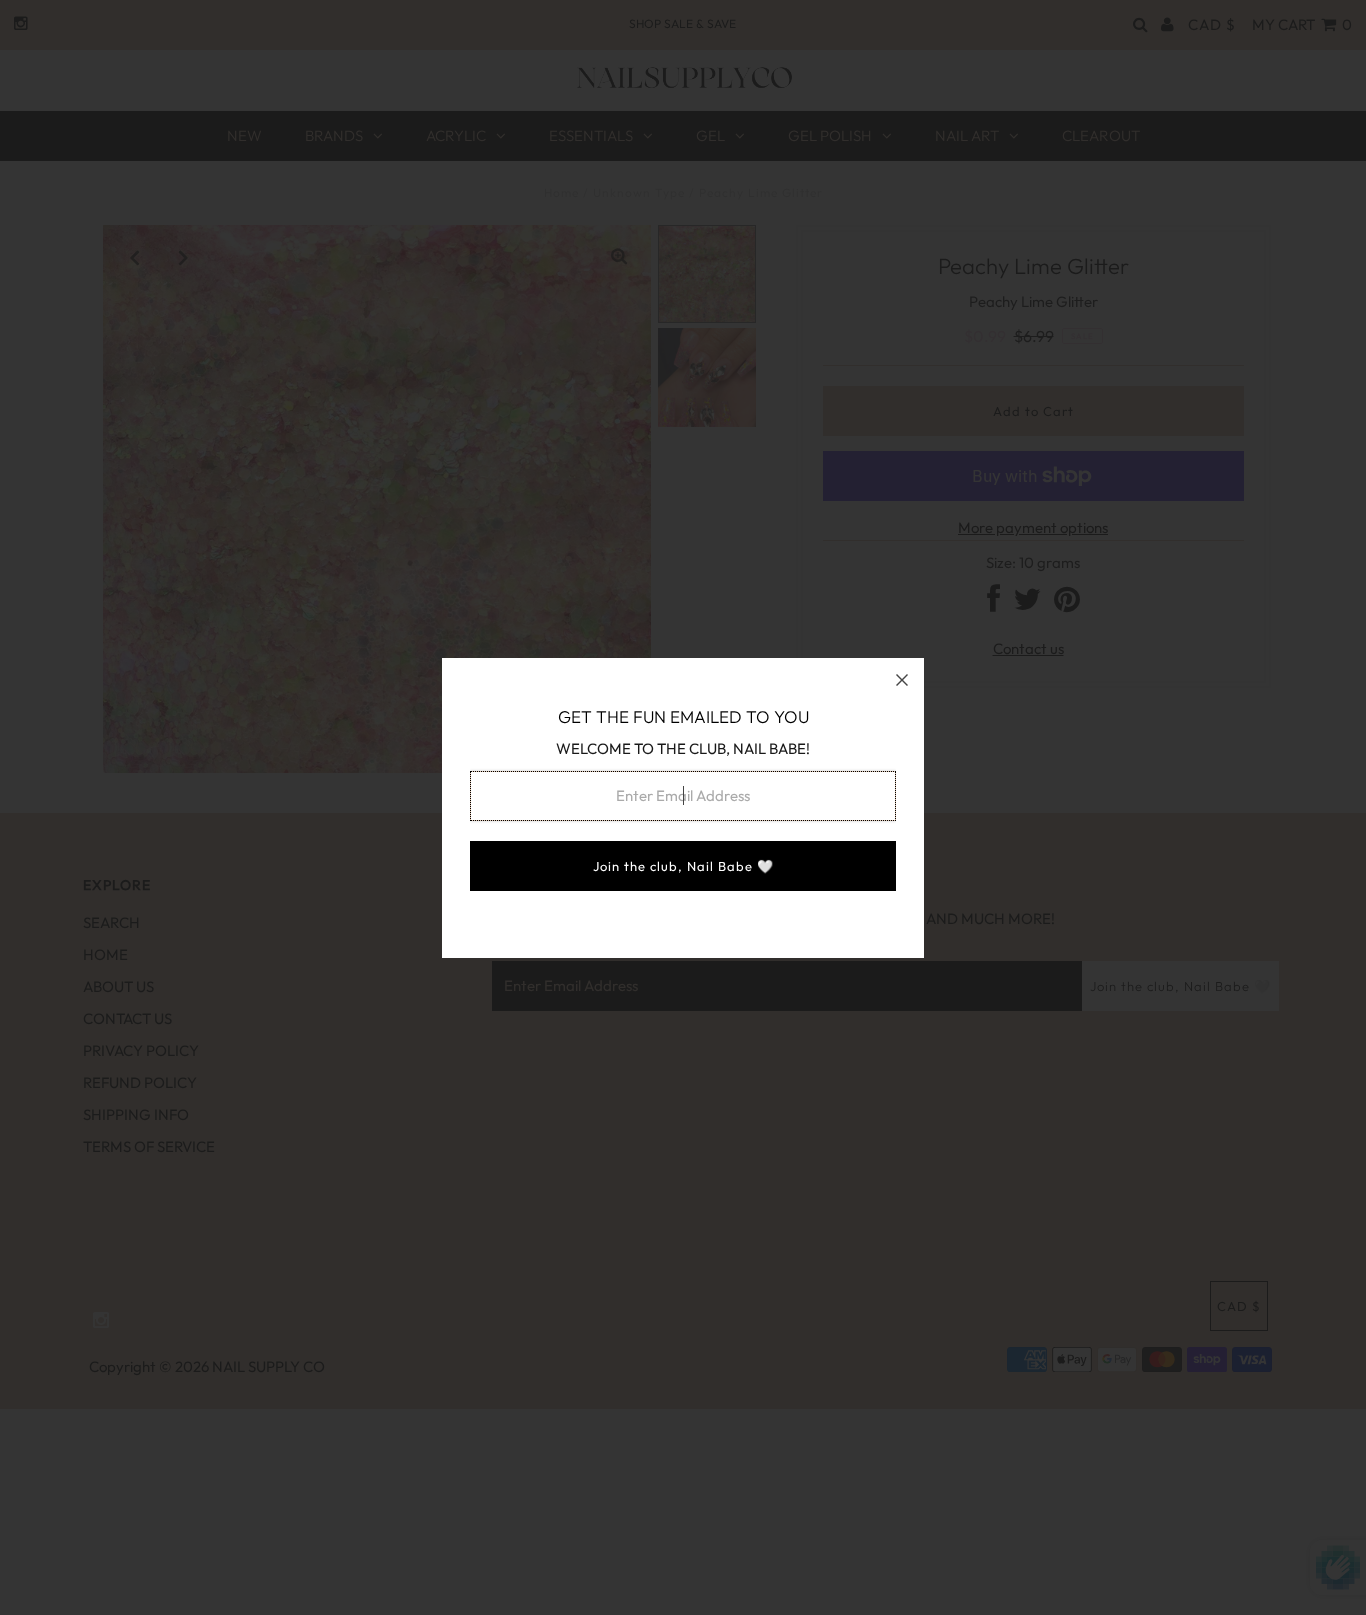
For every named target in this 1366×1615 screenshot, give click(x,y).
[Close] (902, 680)
